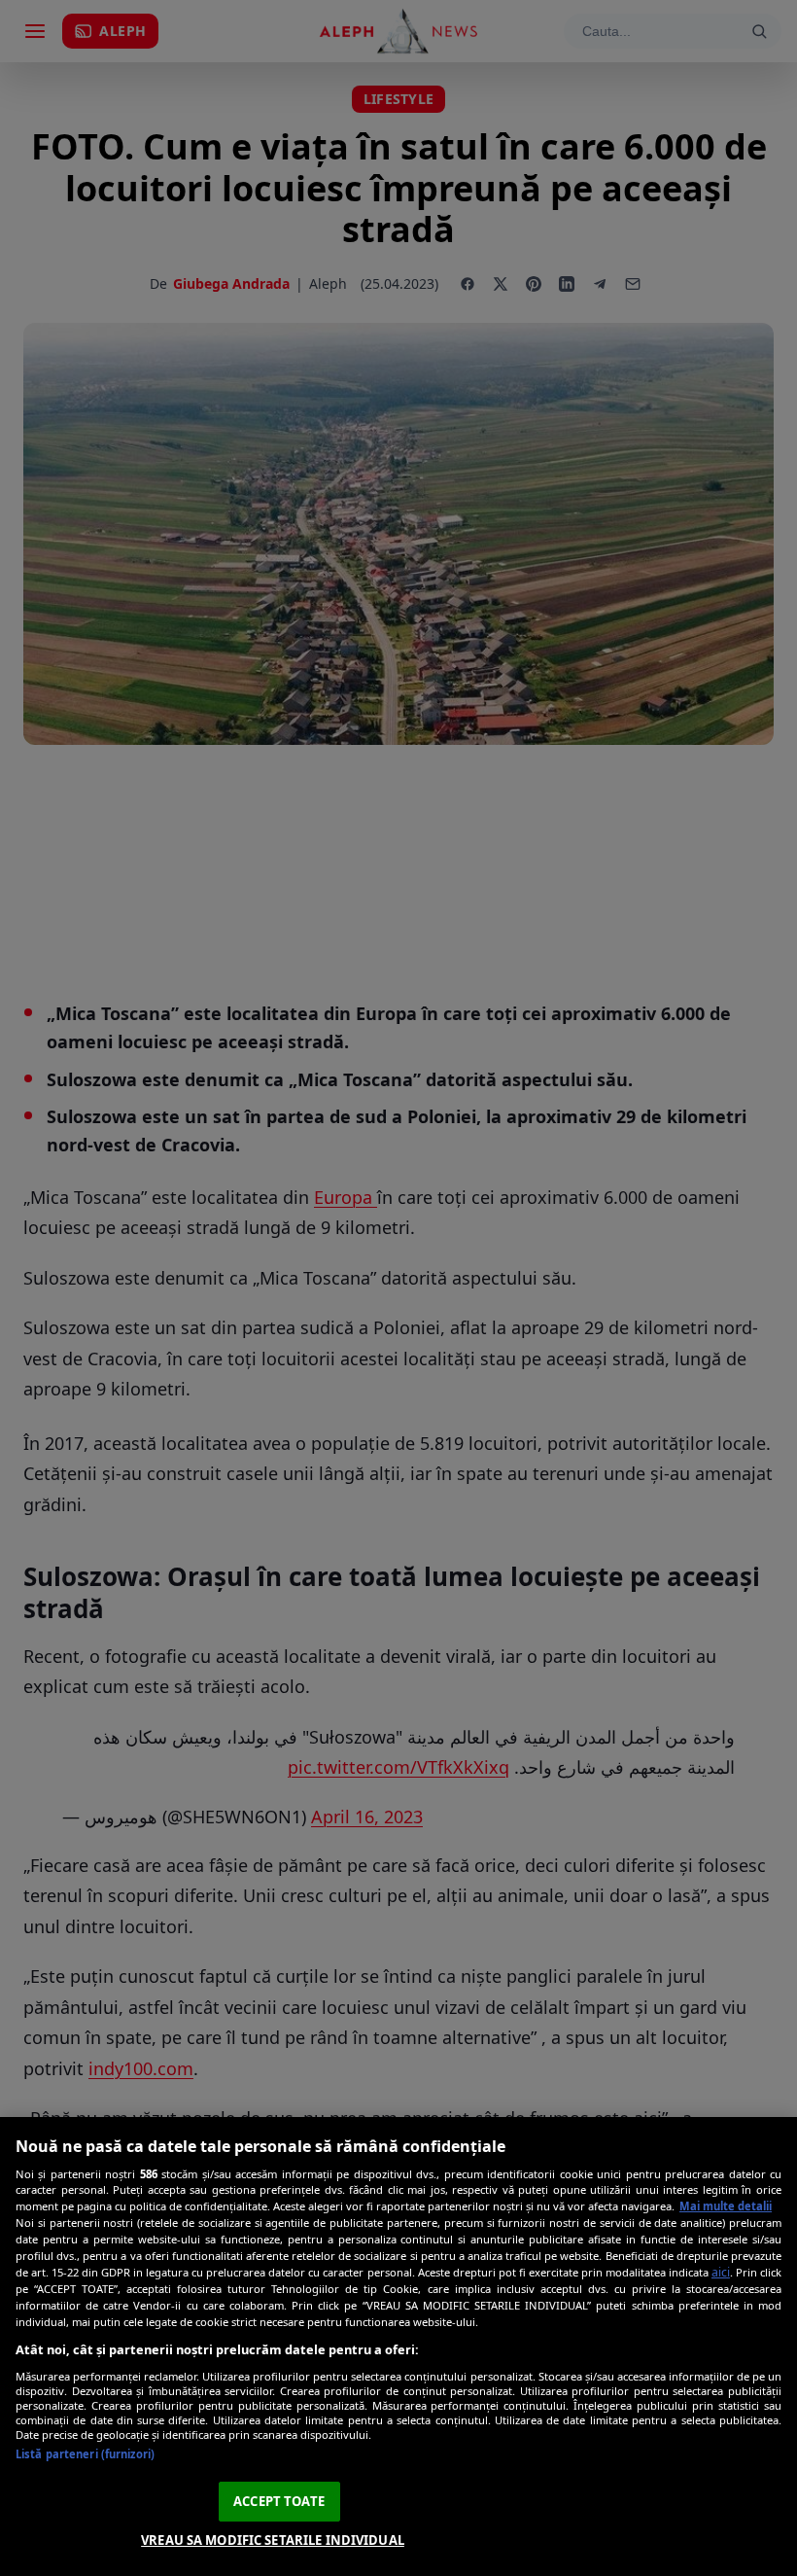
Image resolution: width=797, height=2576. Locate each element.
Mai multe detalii (726, 2206)
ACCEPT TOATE (279, 2501)
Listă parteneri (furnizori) (85, 2454)
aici (721, 2272)
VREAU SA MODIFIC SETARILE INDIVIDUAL (273, 2540)
